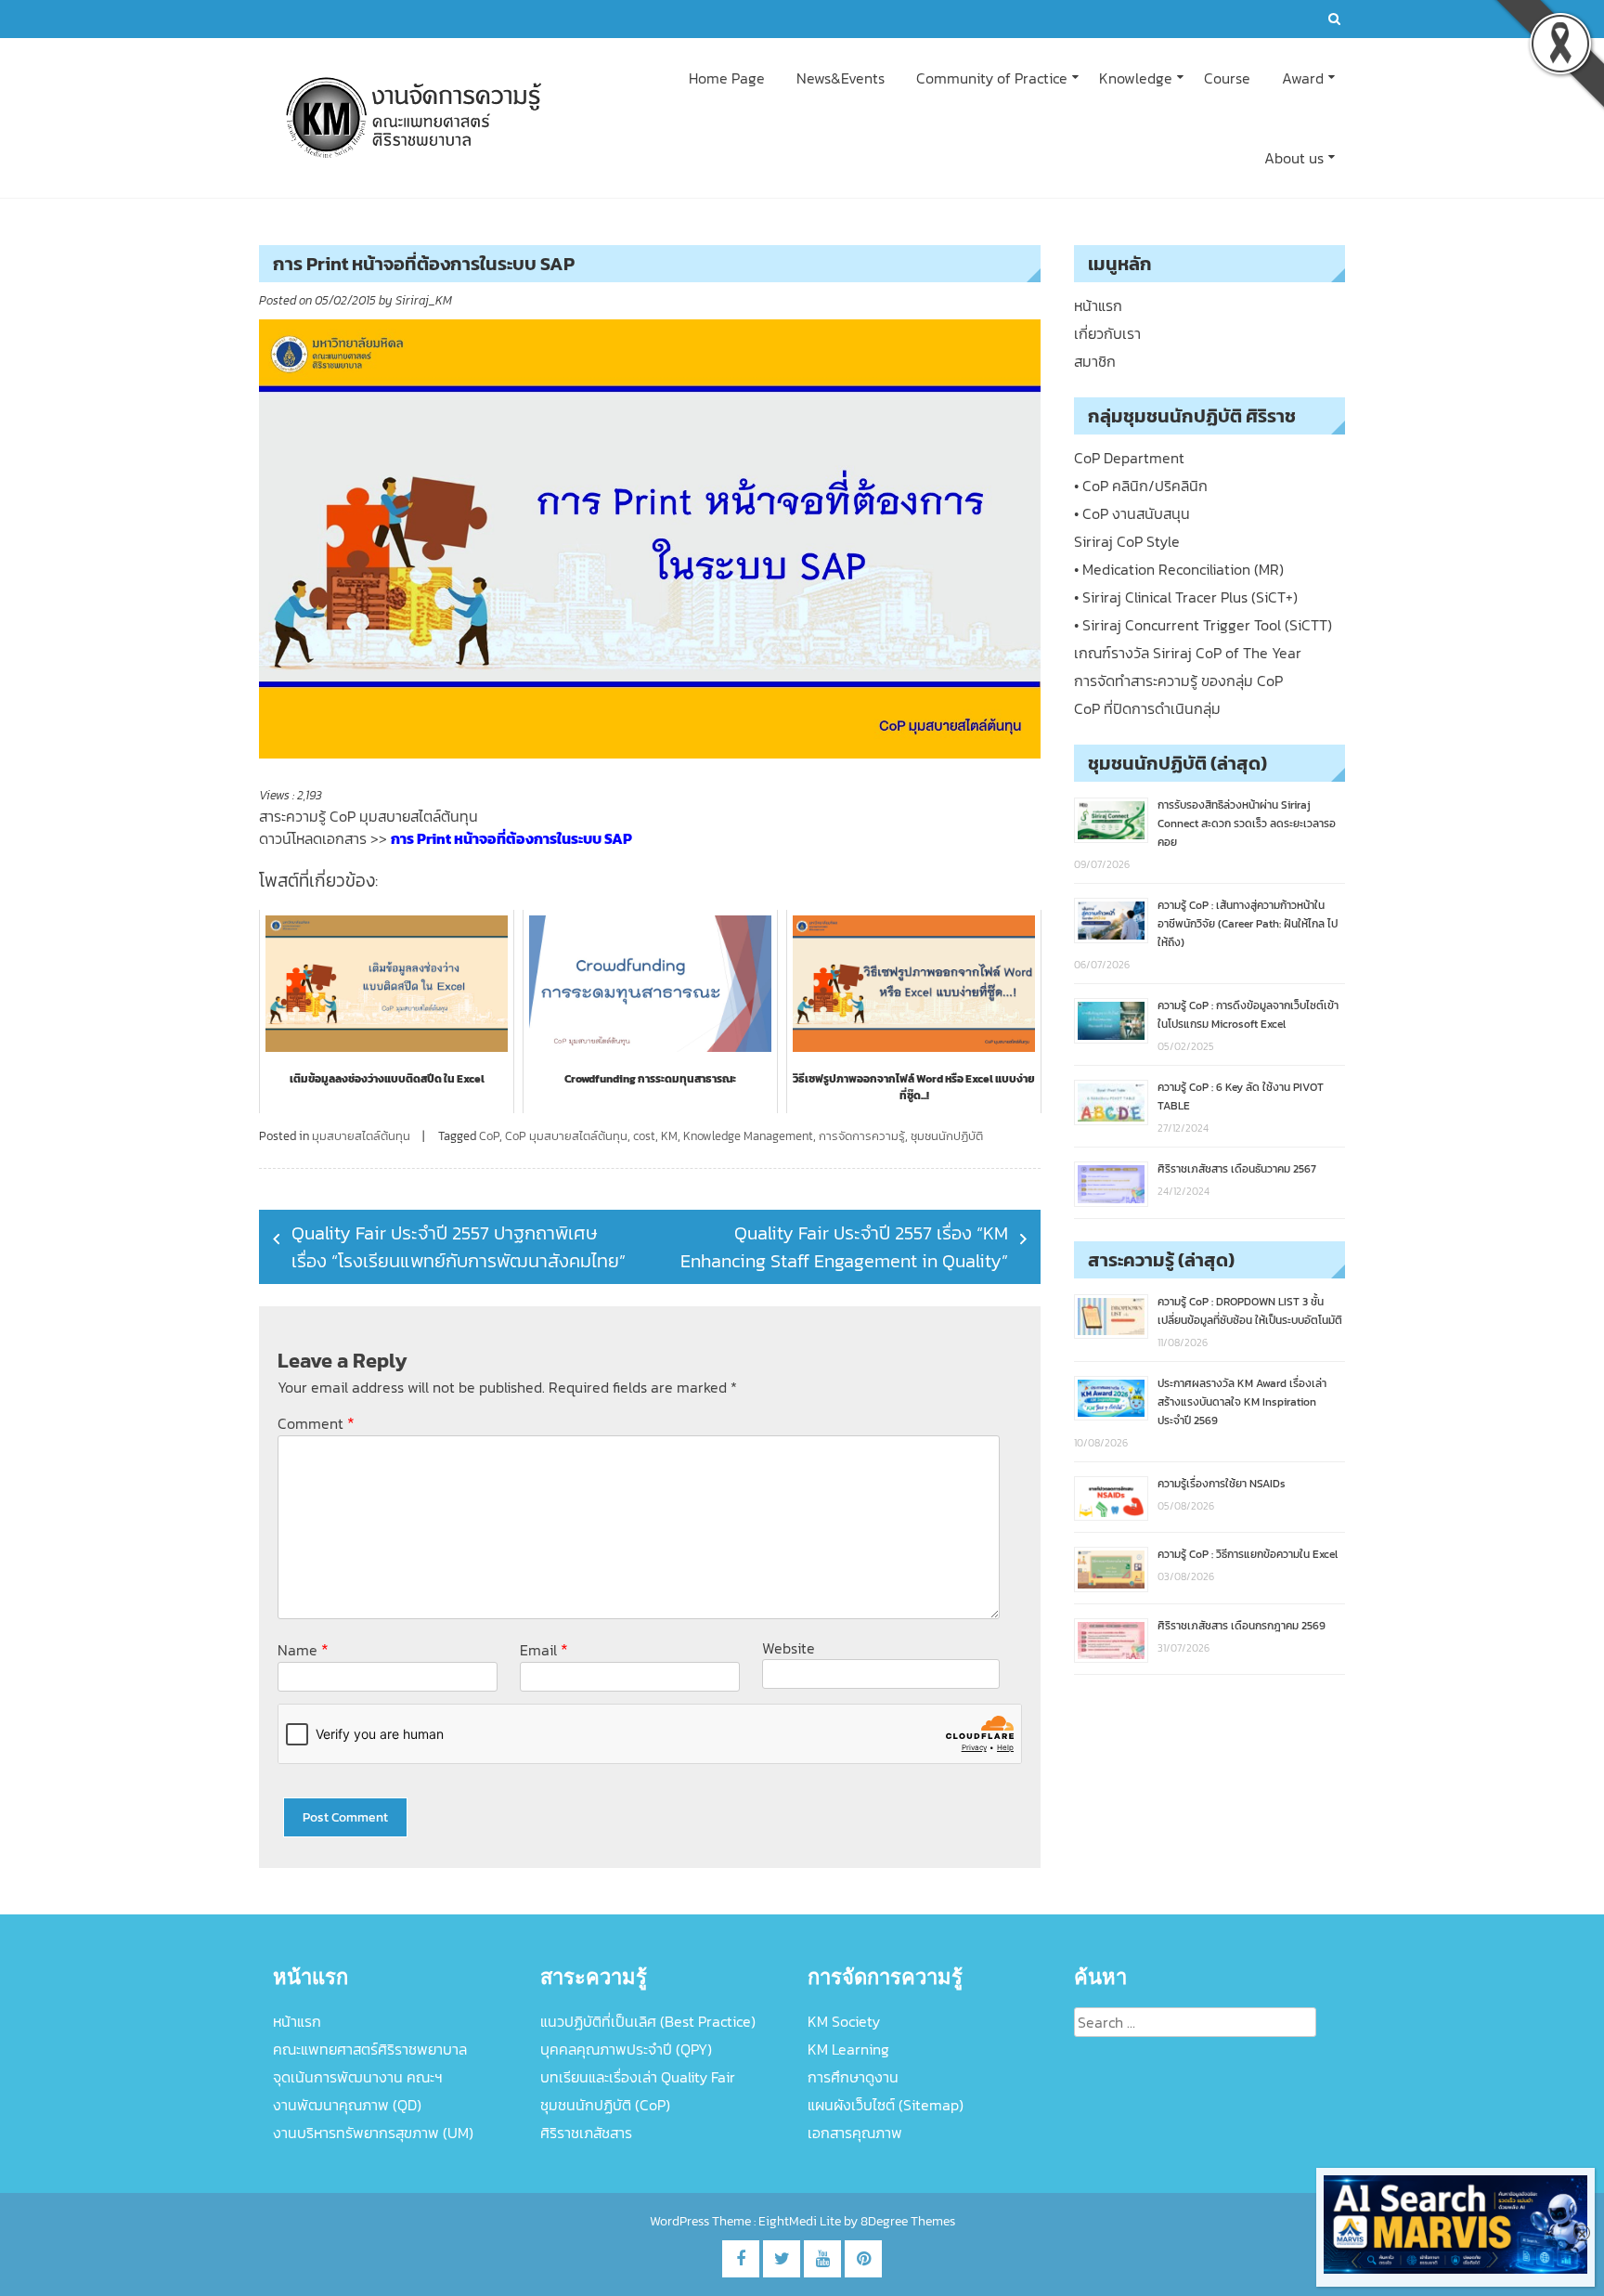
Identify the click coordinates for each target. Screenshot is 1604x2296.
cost (644, 1136)
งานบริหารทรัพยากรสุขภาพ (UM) (373, 2133)
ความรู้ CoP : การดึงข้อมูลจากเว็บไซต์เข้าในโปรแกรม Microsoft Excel (1248, 1015)
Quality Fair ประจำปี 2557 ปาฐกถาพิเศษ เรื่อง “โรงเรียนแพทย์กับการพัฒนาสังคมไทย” (459, 1247)
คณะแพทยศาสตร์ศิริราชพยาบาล (370, 2049)
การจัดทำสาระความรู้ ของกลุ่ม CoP (1178, 681)
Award (1303, 78)
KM (669, 1136)
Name (303, 1649)
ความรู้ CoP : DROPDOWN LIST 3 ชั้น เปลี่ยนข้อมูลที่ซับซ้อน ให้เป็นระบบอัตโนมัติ (1250, 1311)
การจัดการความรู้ (862, 1136)
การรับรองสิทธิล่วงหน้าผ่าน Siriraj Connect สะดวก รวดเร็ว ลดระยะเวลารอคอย (1247, 824)
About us (1294, 158)
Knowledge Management (748, 1136)
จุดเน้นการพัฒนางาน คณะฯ (358, 2077)
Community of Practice (992, 78)
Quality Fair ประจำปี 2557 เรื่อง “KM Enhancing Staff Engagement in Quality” (844, 1247)
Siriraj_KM (424, 300)
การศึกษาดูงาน (853, 2077)
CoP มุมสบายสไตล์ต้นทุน (566, 1136)
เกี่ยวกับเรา (1107, 333)
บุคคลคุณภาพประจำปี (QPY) (626, 2049)
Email (544, 1649)
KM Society (844, 2021)
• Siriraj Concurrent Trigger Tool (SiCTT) (1203, 625)
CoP (489, 1136)
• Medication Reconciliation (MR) (1179, 569)
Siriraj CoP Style (1127, 541)
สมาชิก (1095, 361)
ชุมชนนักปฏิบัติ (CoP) (605, 2105)
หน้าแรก (1098, 305)
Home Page (727, 78)
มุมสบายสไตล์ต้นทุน (361, 1136)
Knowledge (1136, 78)
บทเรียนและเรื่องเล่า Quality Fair (638, 2077)
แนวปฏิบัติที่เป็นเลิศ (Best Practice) (648, 2021)
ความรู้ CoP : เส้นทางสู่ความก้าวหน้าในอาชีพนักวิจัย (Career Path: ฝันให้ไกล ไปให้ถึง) (1248, 924)
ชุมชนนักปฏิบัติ (947, 1136)
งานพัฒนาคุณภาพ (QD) (347, 2105)
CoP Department (1129, 458)
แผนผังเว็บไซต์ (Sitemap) (886, 2105)
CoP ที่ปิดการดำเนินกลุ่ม (1147, 708)
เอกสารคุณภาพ (855, 2133)
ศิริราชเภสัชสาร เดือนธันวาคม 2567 (1237, 1169)
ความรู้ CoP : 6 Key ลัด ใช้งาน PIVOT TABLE (1241, 1096)
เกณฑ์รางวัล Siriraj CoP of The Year (1188, 653)
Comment (316, 1423)
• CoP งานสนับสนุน (1132, 513)
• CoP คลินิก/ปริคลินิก (1141, 486)
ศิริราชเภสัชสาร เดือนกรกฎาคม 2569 (1242, 1626)
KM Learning (848, 2049)
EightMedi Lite (801, 2221)
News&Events (841, 78)
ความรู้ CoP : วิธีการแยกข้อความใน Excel (1248, 1554)
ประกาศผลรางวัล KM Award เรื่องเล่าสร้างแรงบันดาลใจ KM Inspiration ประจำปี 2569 (1242, 1402)
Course (1227, 78)
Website (789, 1648)
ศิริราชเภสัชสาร (586, 2133)
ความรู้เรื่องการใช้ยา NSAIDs (1222, 1484)
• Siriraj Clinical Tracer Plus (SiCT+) (1186, 597)
